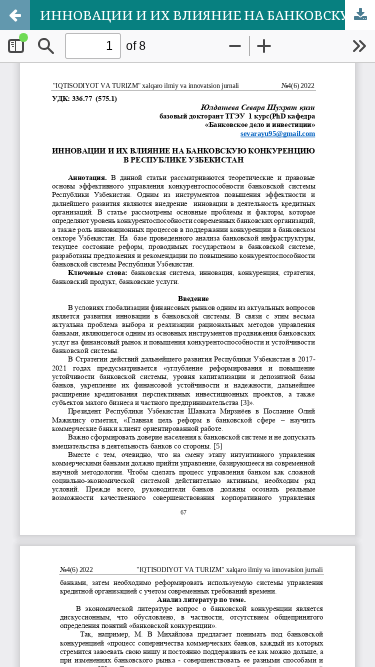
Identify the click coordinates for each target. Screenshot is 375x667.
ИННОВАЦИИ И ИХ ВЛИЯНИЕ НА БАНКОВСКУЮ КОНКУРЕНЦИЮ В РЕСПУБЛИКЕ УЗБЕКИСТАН (207, 15)
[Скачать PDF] (360, 15)
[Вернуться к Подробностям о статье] (15, 15)
